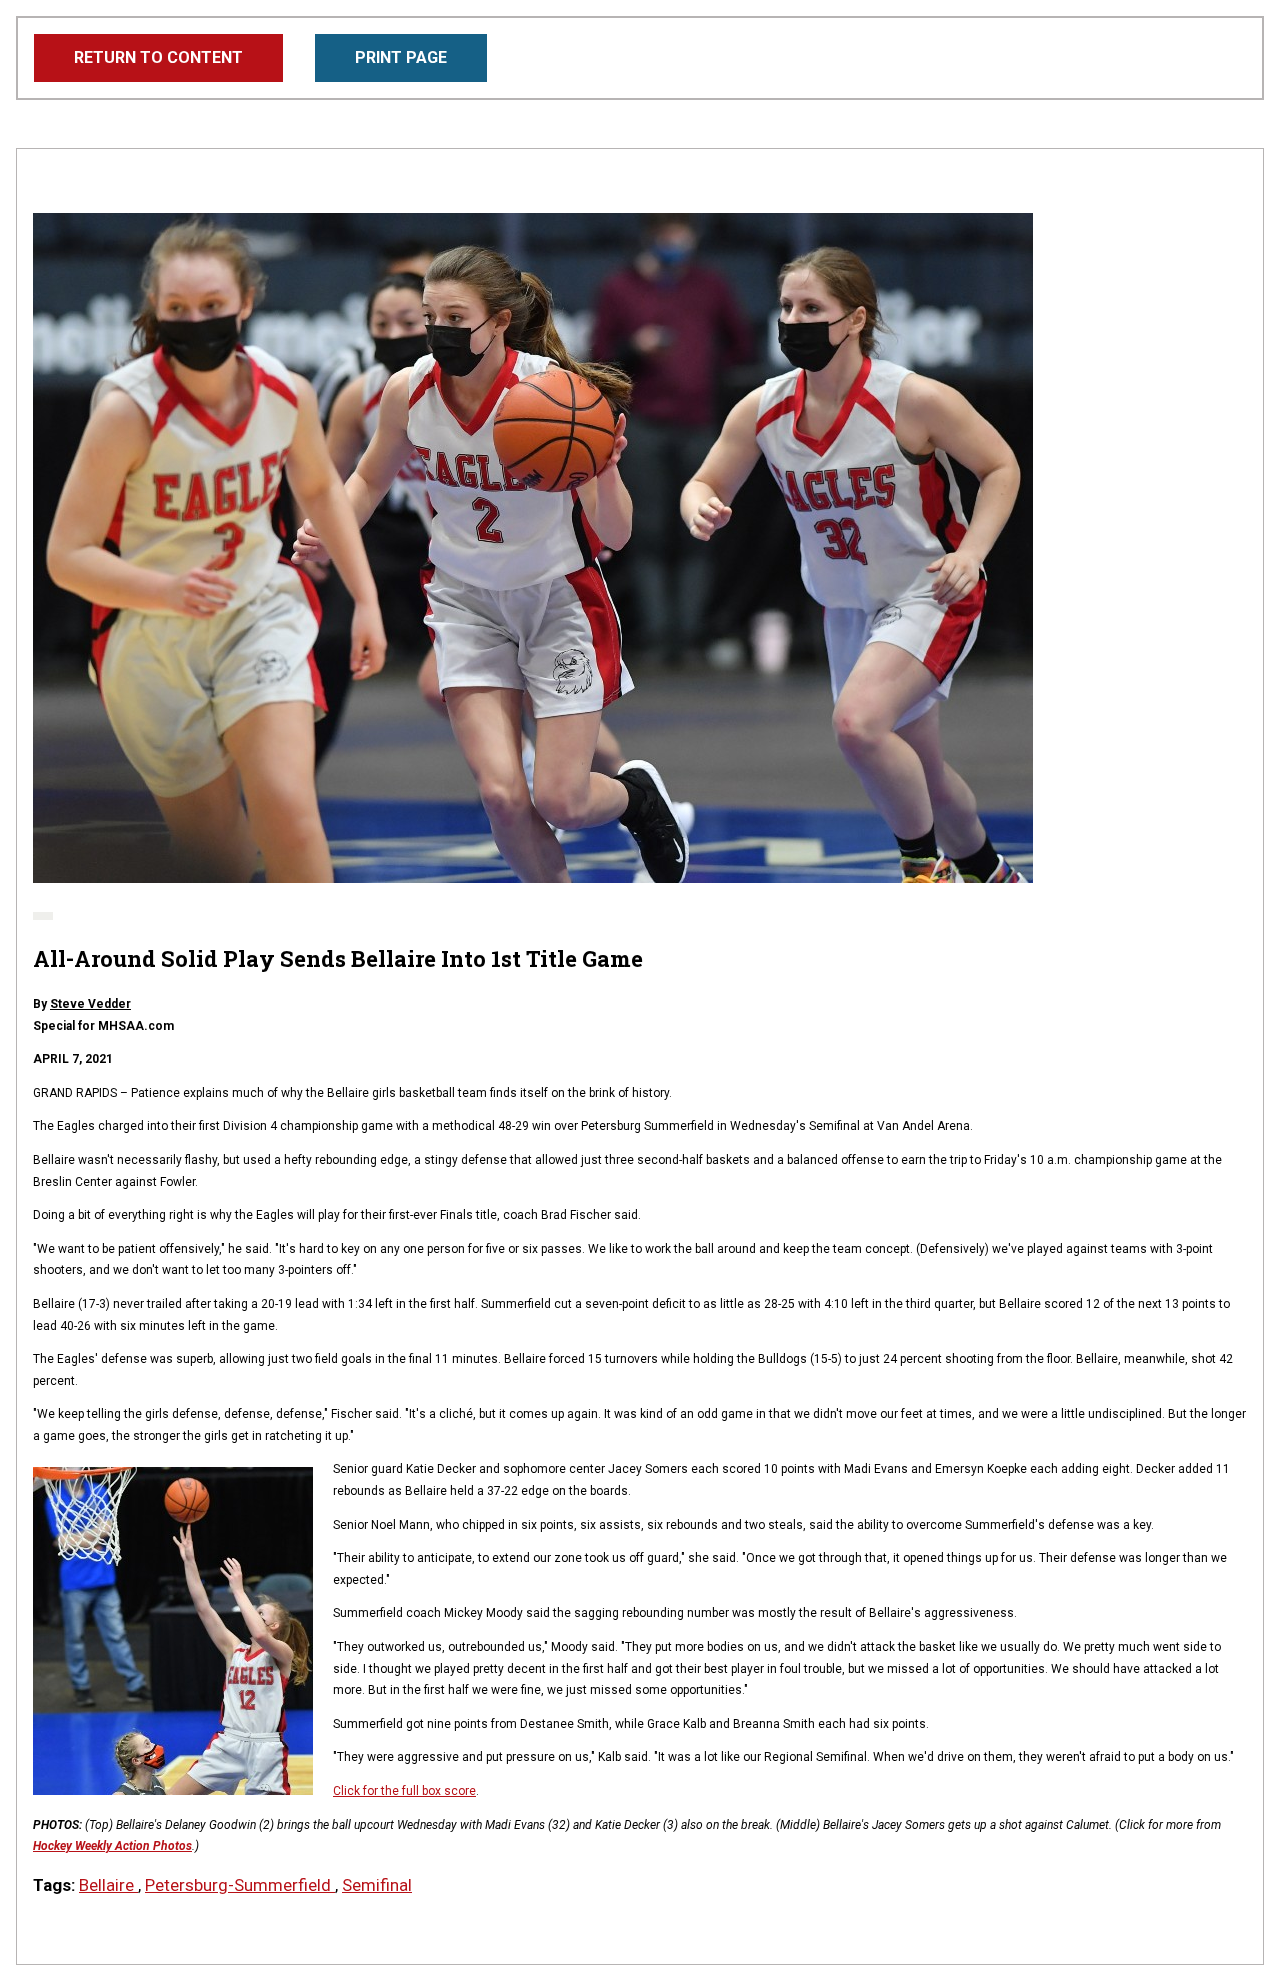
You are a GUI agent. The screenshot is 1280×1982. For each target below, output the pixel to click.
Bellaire (108, 1885)
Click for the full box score (404, 1791)
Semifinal (377, 1885)
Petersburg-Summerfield (240, 1885)
